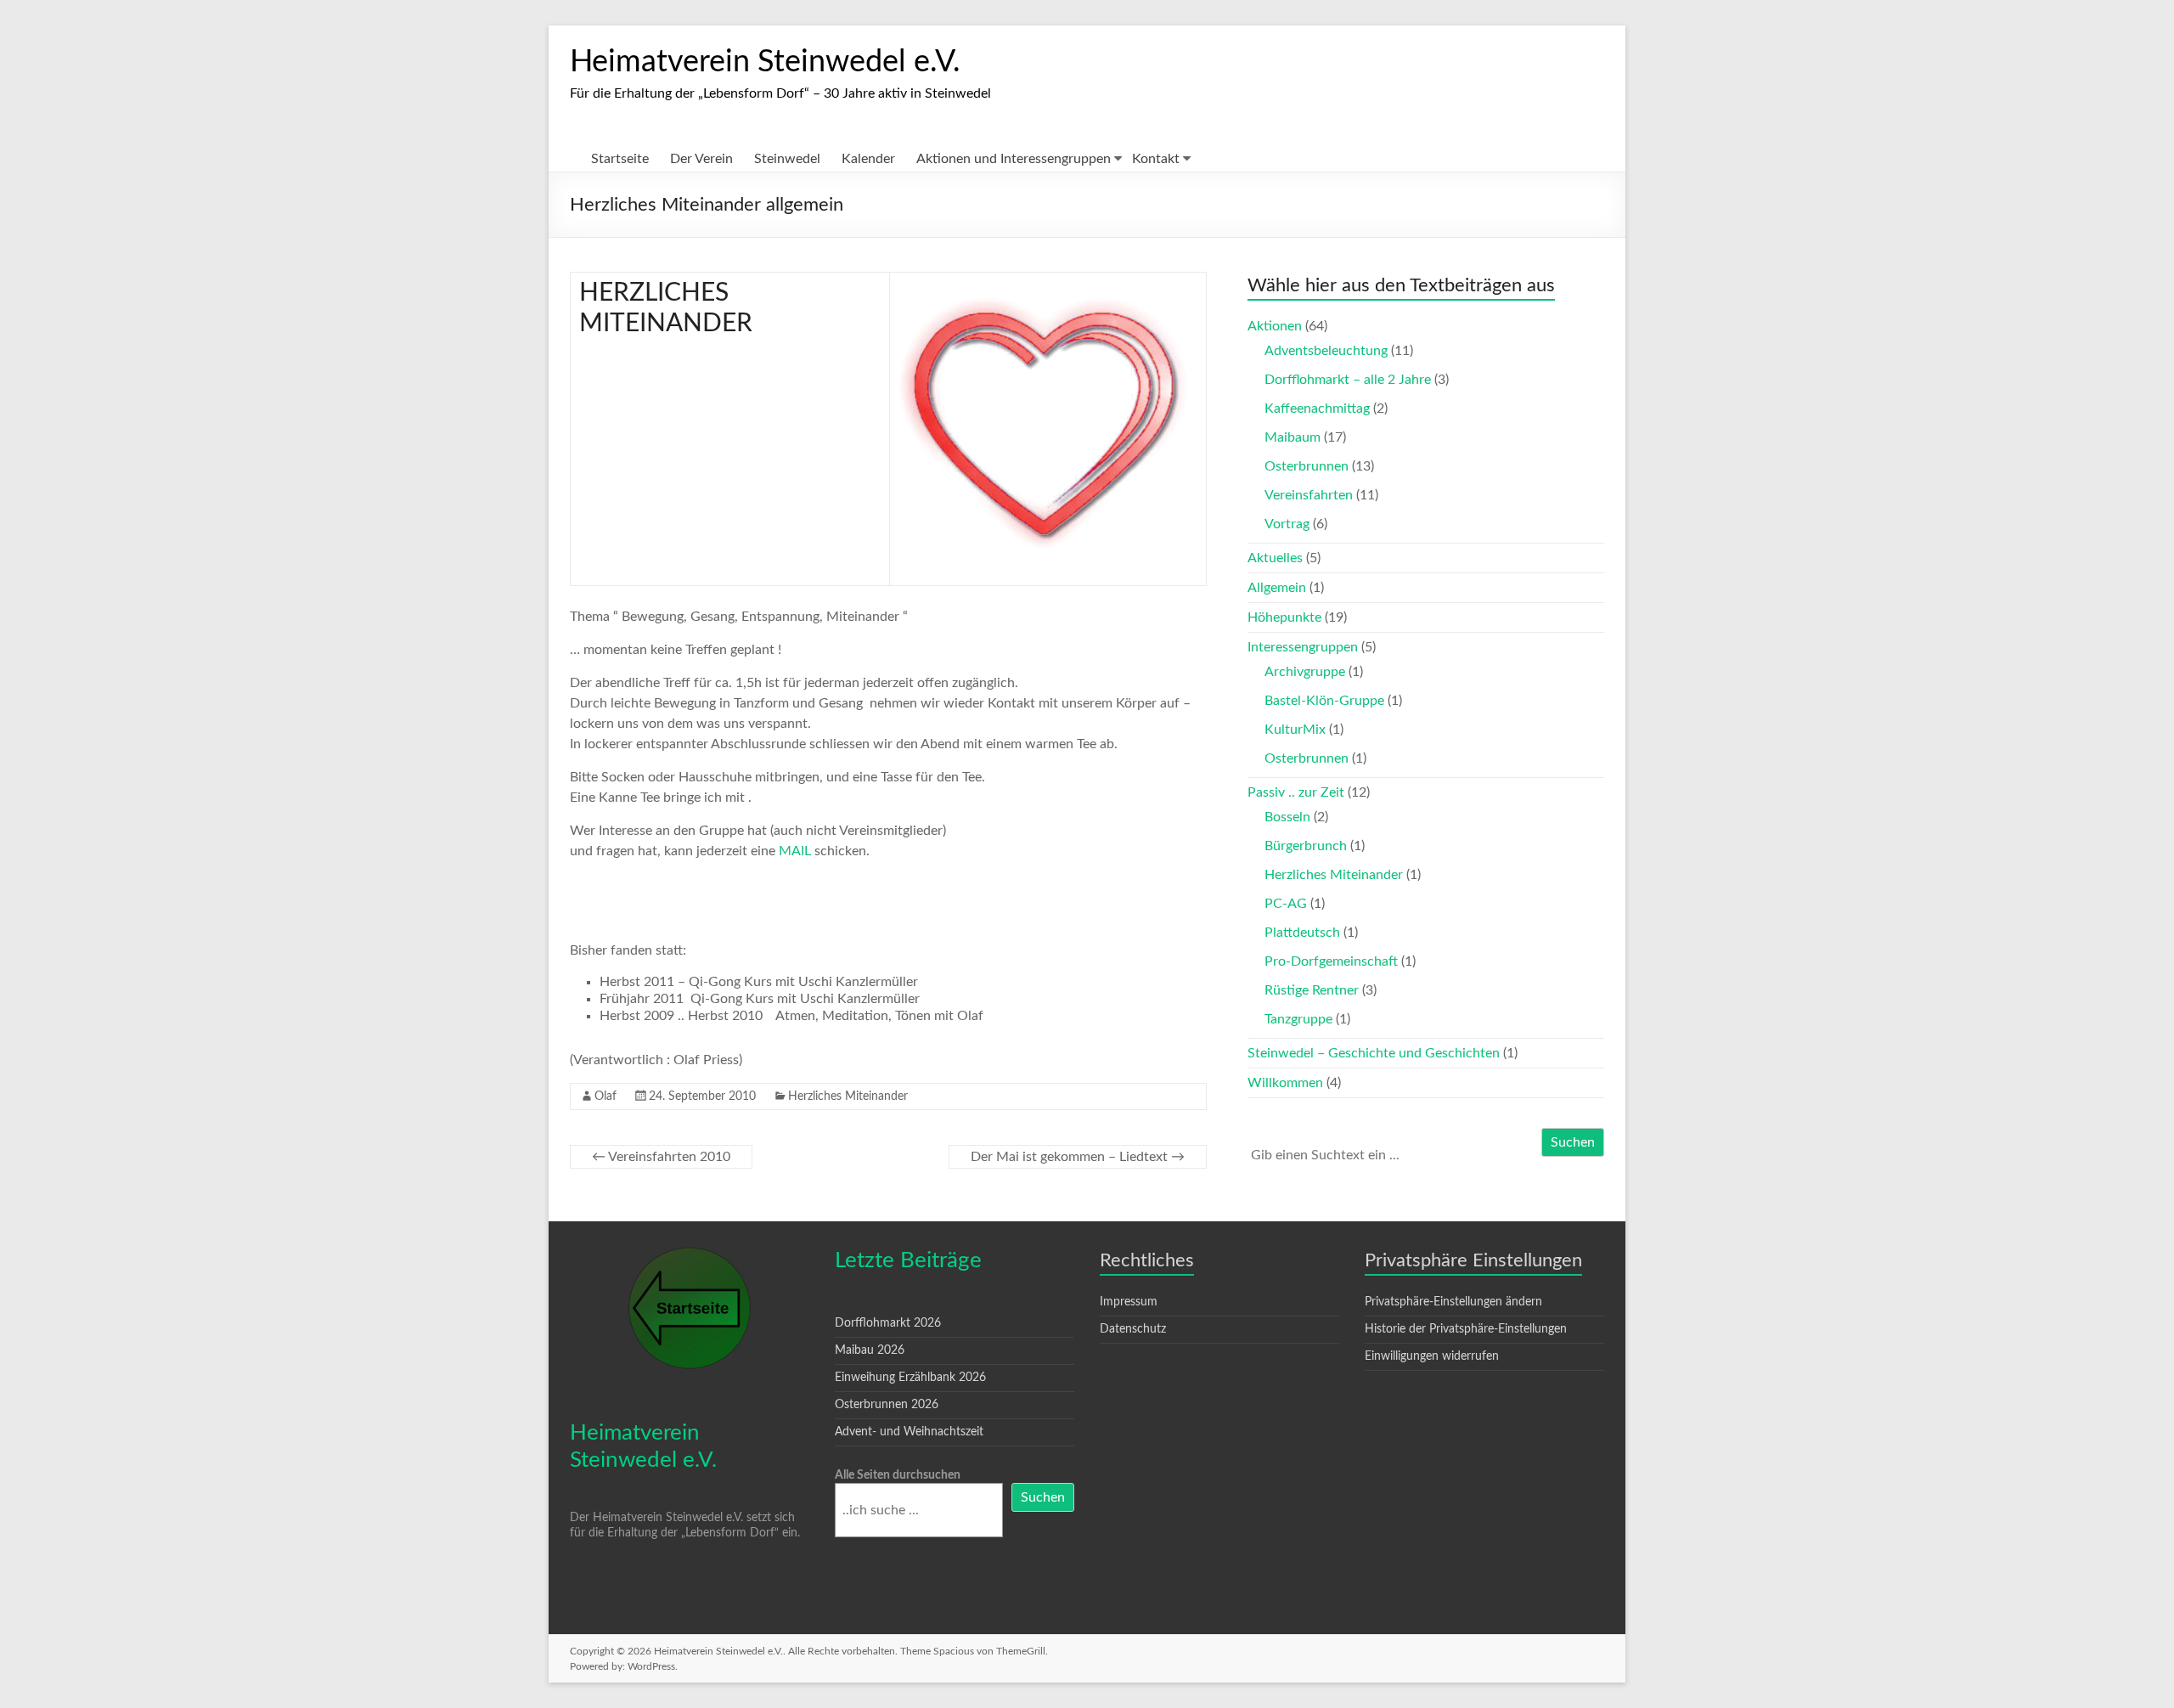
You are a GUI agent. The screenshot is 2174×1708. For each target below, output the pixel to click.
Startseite (620, 159)
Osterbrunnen (1307, 466)
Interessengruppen (1303, 647)
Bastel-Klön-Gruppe (1324, 701)
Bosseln (1287, 817)
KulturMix (1295, 730)
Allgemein (1277, 588)
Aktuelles (1275, 558)
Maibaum (1293, 437)
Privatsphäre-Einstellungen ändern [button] (1453, 1302)
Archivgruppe (1305, 672)
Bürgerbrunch (1306, 846)
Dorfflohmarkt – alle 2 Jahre (1348, 380)
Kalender (868, 159)
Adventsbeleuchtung (1326, 351)
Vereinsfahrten (1309, 495)
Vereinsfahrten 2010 (661, 1157)
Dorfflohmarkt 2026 (888, 1323)
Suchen (1573, 1142)
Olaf (605, 1096)
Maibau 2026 (870, 1350)
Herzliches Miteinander (848, 1096)
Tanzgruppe (1298, 1019)
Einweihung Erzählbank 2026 (910, 1378)
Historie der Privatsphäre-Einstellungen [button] (1466, 1329)
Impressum (1129, 1302)
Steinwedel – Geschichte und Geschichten (1374, 1053)
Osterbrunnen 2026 (887, 1405)
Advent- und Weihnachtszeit (909, 1432)
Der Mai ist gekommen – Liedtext (1078, 1157)
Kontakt (1156, 159)
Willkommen (1285, 1083)
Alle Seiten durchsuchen (898, 1475)
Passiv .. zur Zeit (1296, 792)
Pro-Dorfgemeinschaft (1331, 961)
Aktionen (1275, 326)
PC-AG (1286, 904)
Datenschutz (1133, 1329)
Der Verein (701, 159)
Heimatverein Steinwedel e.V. (765, 62)
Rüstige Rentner (1312, 990)
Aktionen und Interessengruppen (1014, 159)
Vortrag (1287, 524)
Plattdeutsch (1302, 933)
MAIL (795, 851)
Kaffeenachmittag (1317, 409)
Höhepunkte (1284, 617)
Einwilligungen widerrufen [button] (1432, 1356)
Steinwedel (787, 159)
